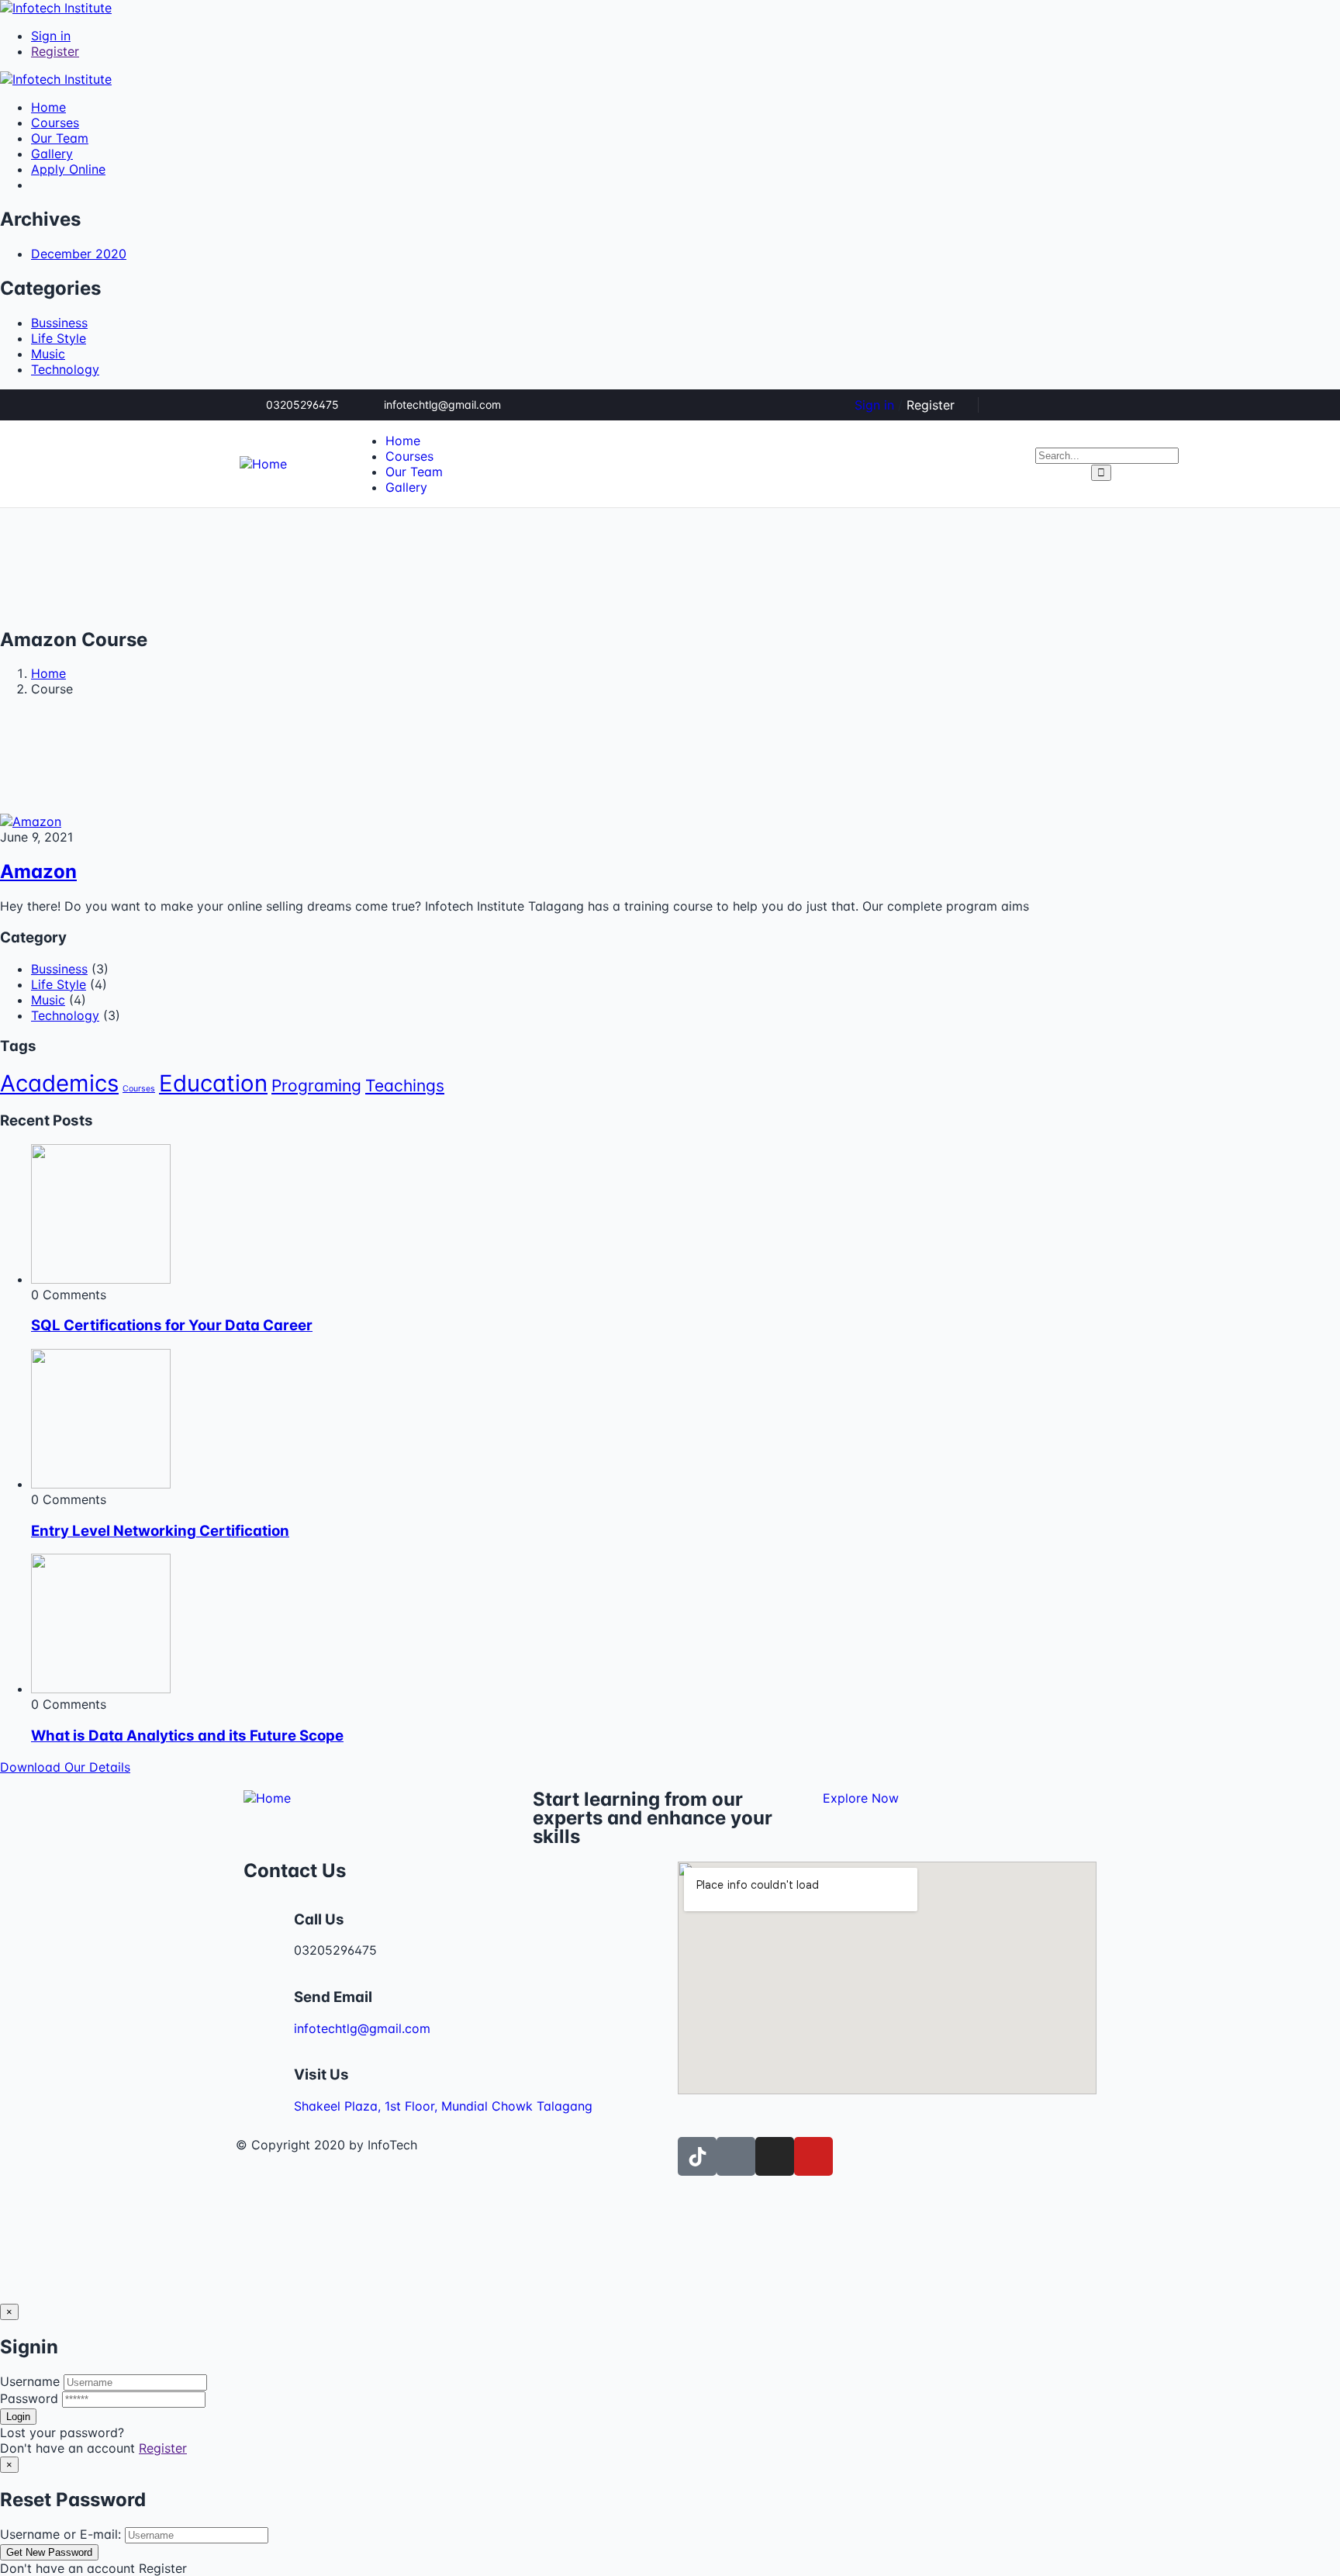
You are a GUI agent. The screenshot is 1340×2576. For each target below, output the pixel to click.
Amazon (38, 871)
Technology (65, 369)
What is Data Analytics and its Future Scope (187, 1736)
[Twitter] (1013, 405)
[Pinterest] (1064, 405)
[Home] (263, 464)
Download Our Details (65, 1767)
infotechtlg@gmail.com (362, 2028)
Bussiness (59, 323)
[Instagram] (1090, 405)
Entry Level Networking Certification (160, 1531)
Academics (59, 1083)
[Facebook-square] (736, 2156)
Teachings (405, 1086)
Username (30, 2381)
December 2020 (79, 254)
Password (29, 2398)
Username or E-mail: (60, 2534)
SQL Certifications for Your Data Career (172, 1325)
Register (163, 2448)
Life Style (59, 338)
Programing (316, 1086)
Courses (139, 1089)
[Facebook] (1038, 405)
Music (48, 354)
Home (48, 673)
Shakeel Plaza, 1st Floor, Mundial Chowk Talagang (443, 2106)
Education (213, 1083)
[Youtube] (813, 2156)
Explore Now (861, 1798)
